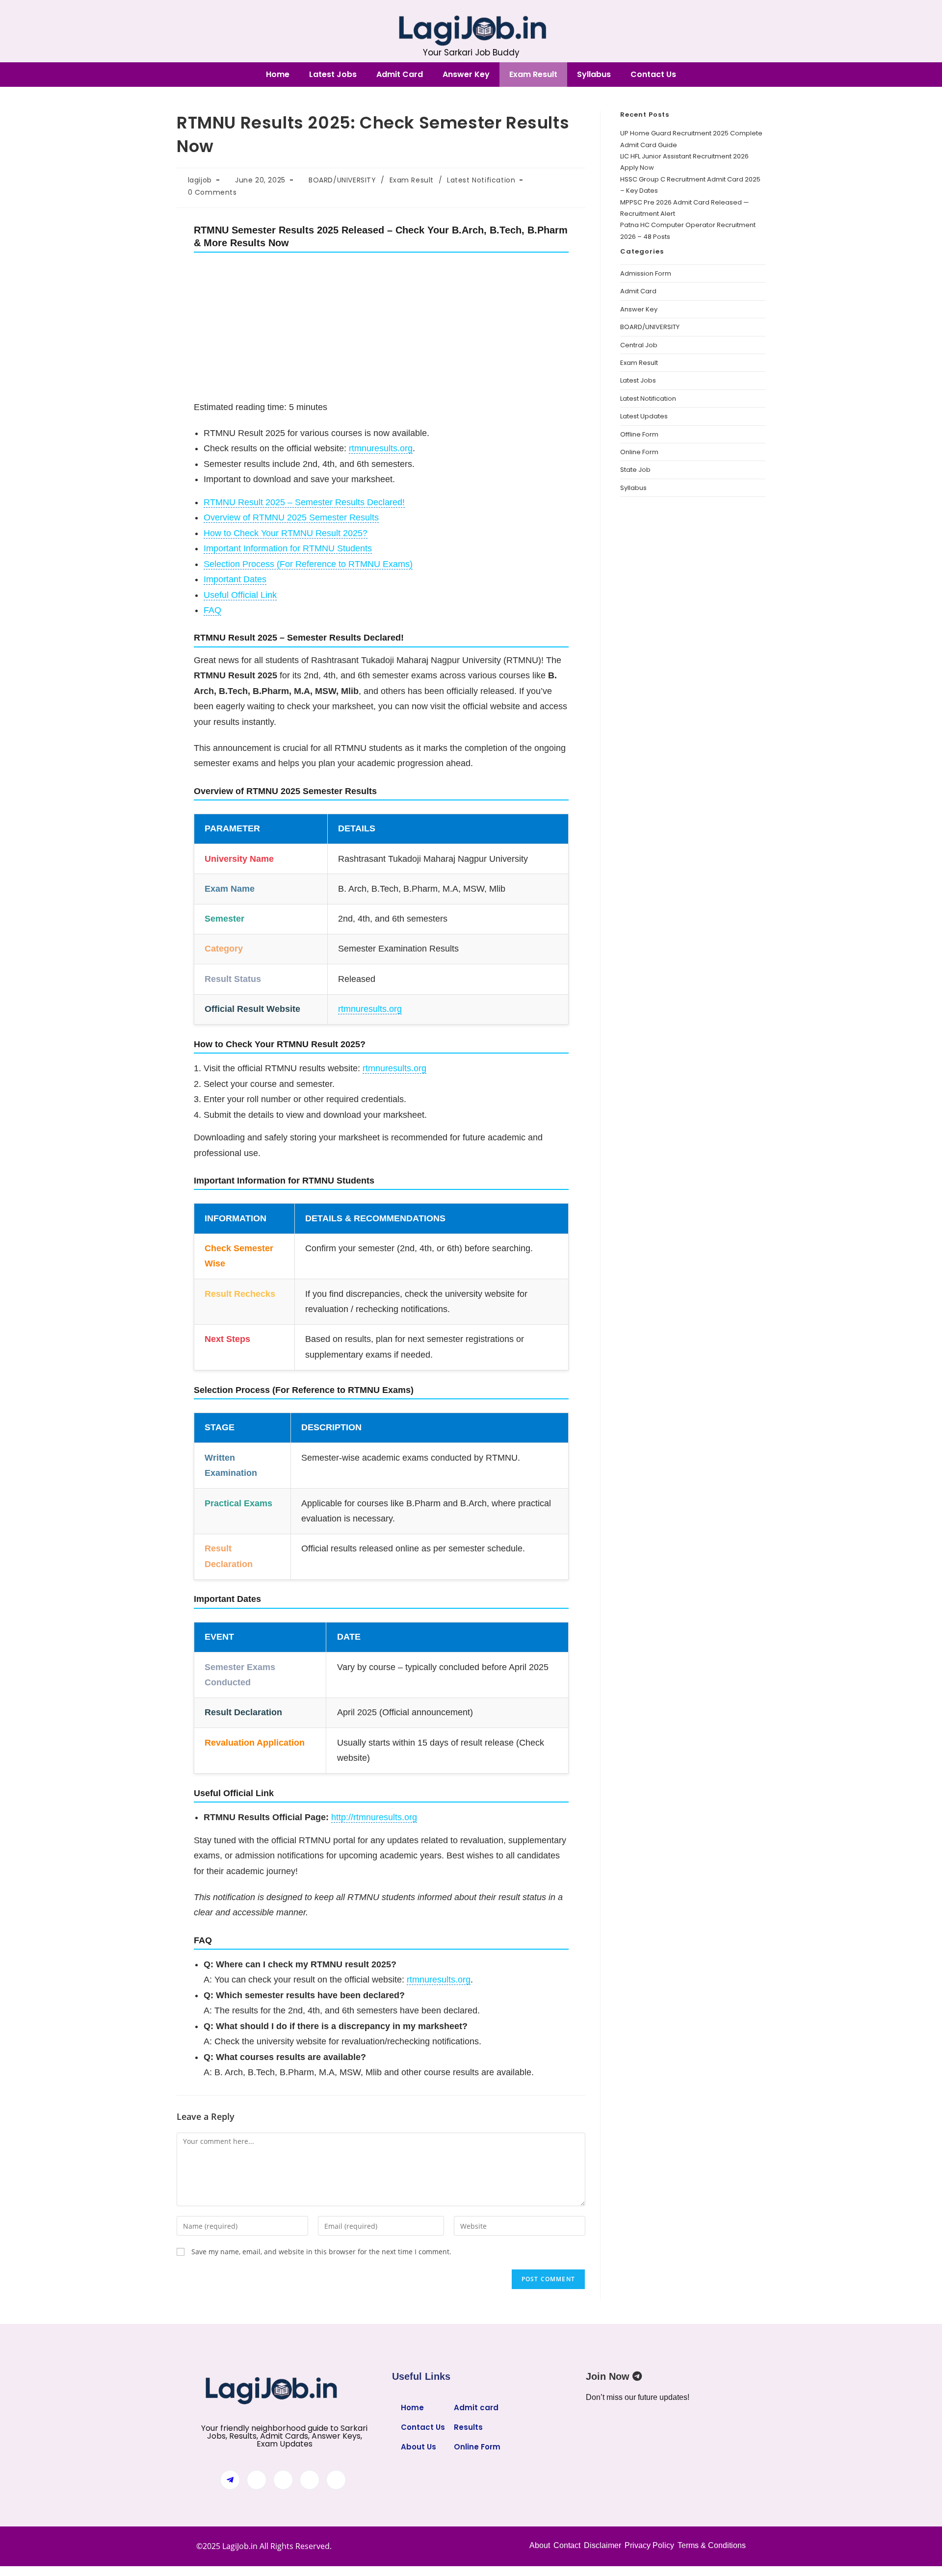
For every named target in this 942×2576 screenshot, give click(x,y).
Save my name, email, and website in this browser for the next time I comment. (321, 2252)
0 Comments (212, 192)
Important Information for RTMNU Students (288, 548)
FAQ (212, 610)
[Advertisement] (381, 327)
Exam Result (533, 74)
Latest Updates (644, 416)
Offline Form (639, 434)
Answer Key (466, 74)
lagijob (200, 180)
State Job (635, 470)
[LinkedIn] (310, 2480)
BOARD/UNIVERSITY (342, 180)
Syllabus (594, 74)
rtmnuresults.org (381, 448)
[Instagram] (336, 2480)
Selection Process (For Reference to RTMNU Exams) (308, 564)
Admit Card (400, 74)
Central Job (639, 345)
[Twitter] (283, 2480)
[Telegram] (230, 2480)
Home (278, 74)
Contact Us (653, 74)
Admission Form (646, 273)
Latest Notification (481, 180)
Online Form (639, 452)
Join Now (609, 2376)
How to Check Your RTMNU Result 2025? (286, 533)
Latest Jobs (333, 74)
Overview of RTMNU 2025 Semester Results (291, 517)
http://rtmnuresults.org (374, 1817)
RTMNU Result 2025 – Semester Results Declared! (304, 502)
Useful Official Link (240, 595)
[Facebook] (257, 2480)
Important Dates (235, 579)
